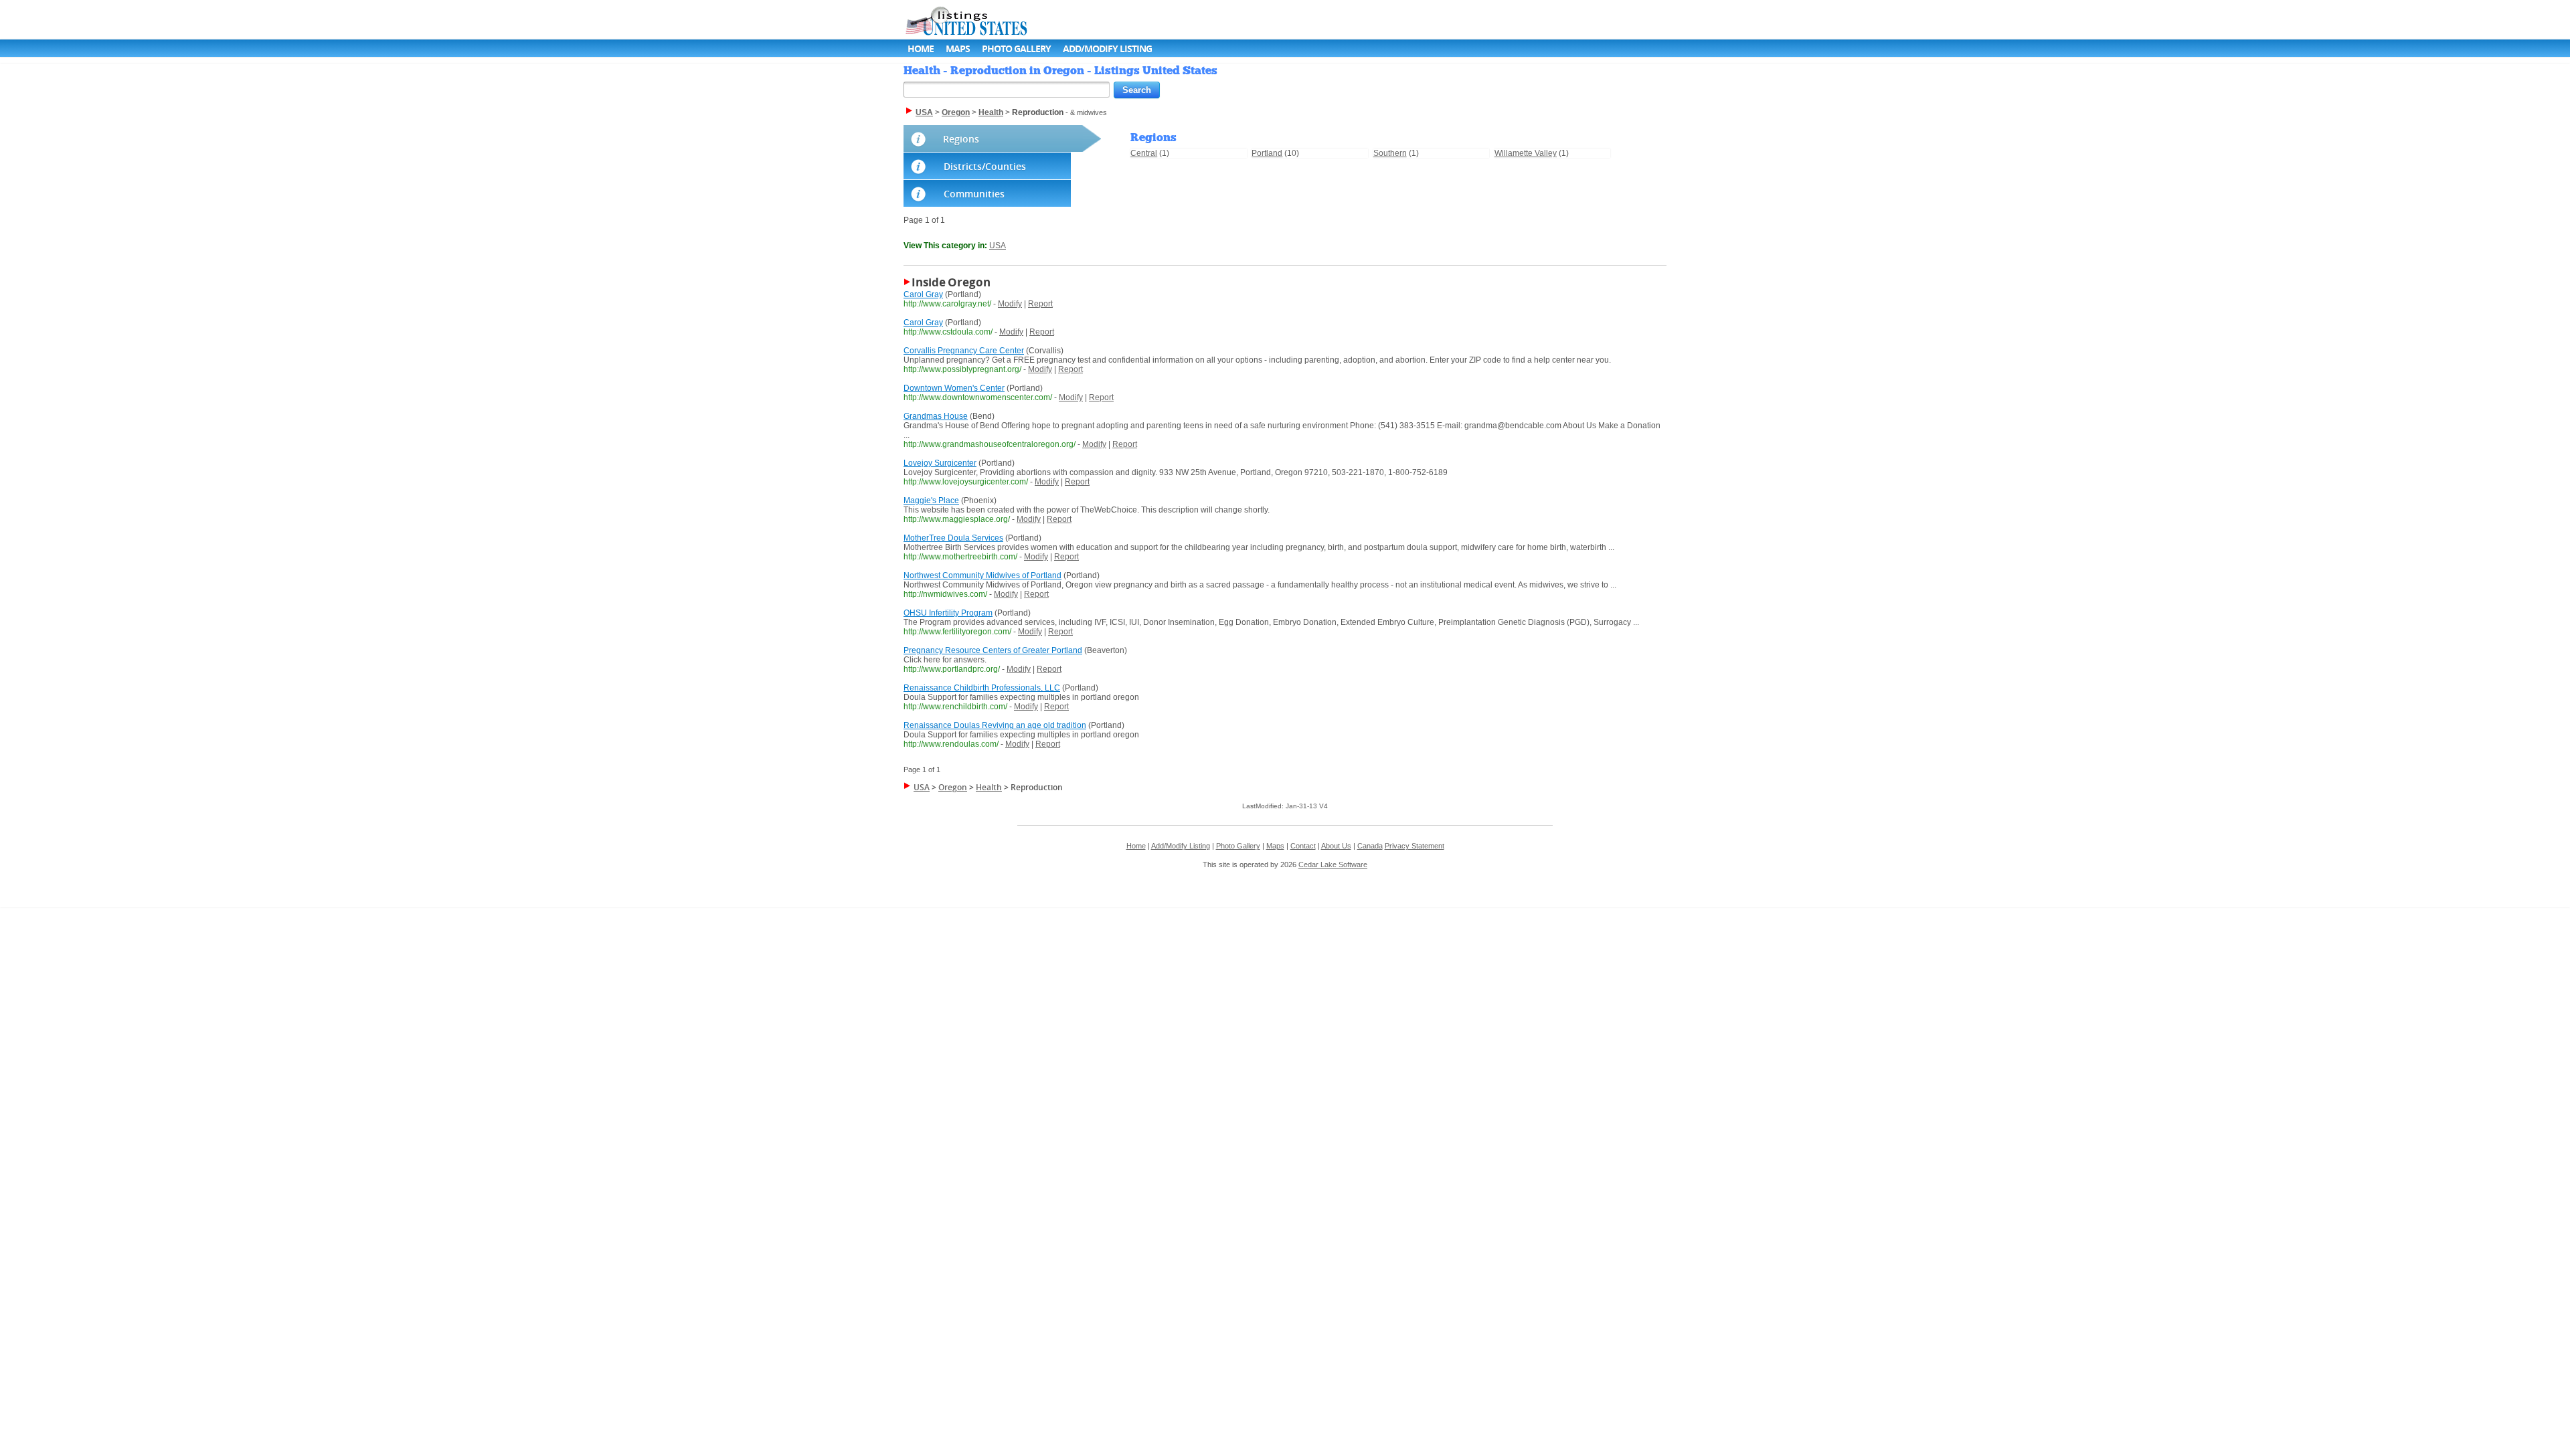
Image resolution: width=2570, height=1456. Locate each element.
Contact (1303, 846)
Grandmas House (936, 416)
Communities (974, 194)
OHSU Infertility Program (948, 613)
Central (1144, 153)
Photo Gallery (1016, 49)
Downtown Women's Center (954, 388)
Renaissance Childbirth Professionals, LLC (982, 688)
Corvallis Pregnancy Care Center (964, 351)
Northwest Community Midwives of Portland (982, 575)
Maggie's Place (931, 500)
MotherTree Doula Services (953, 538)
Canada (1370, 846)
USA (998, 246)
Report (1040, 304)
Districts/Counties (985, 166)
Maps (958, 49)
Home (921, 49)
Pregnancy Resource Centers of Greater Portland (993, 650)
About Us (1336, 846)
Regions (961, 139)
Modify (1010, 304)
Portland (1267, 153)
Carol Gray (923, 294)
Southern (1390, 153)
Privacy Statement (1415, 846)
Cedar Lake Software (1333, 864)
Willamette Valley (1526, 153)
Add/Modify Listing (1107, 49)
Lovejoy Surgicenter (940, 463)
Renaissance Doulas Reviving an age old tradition (995, 725)
